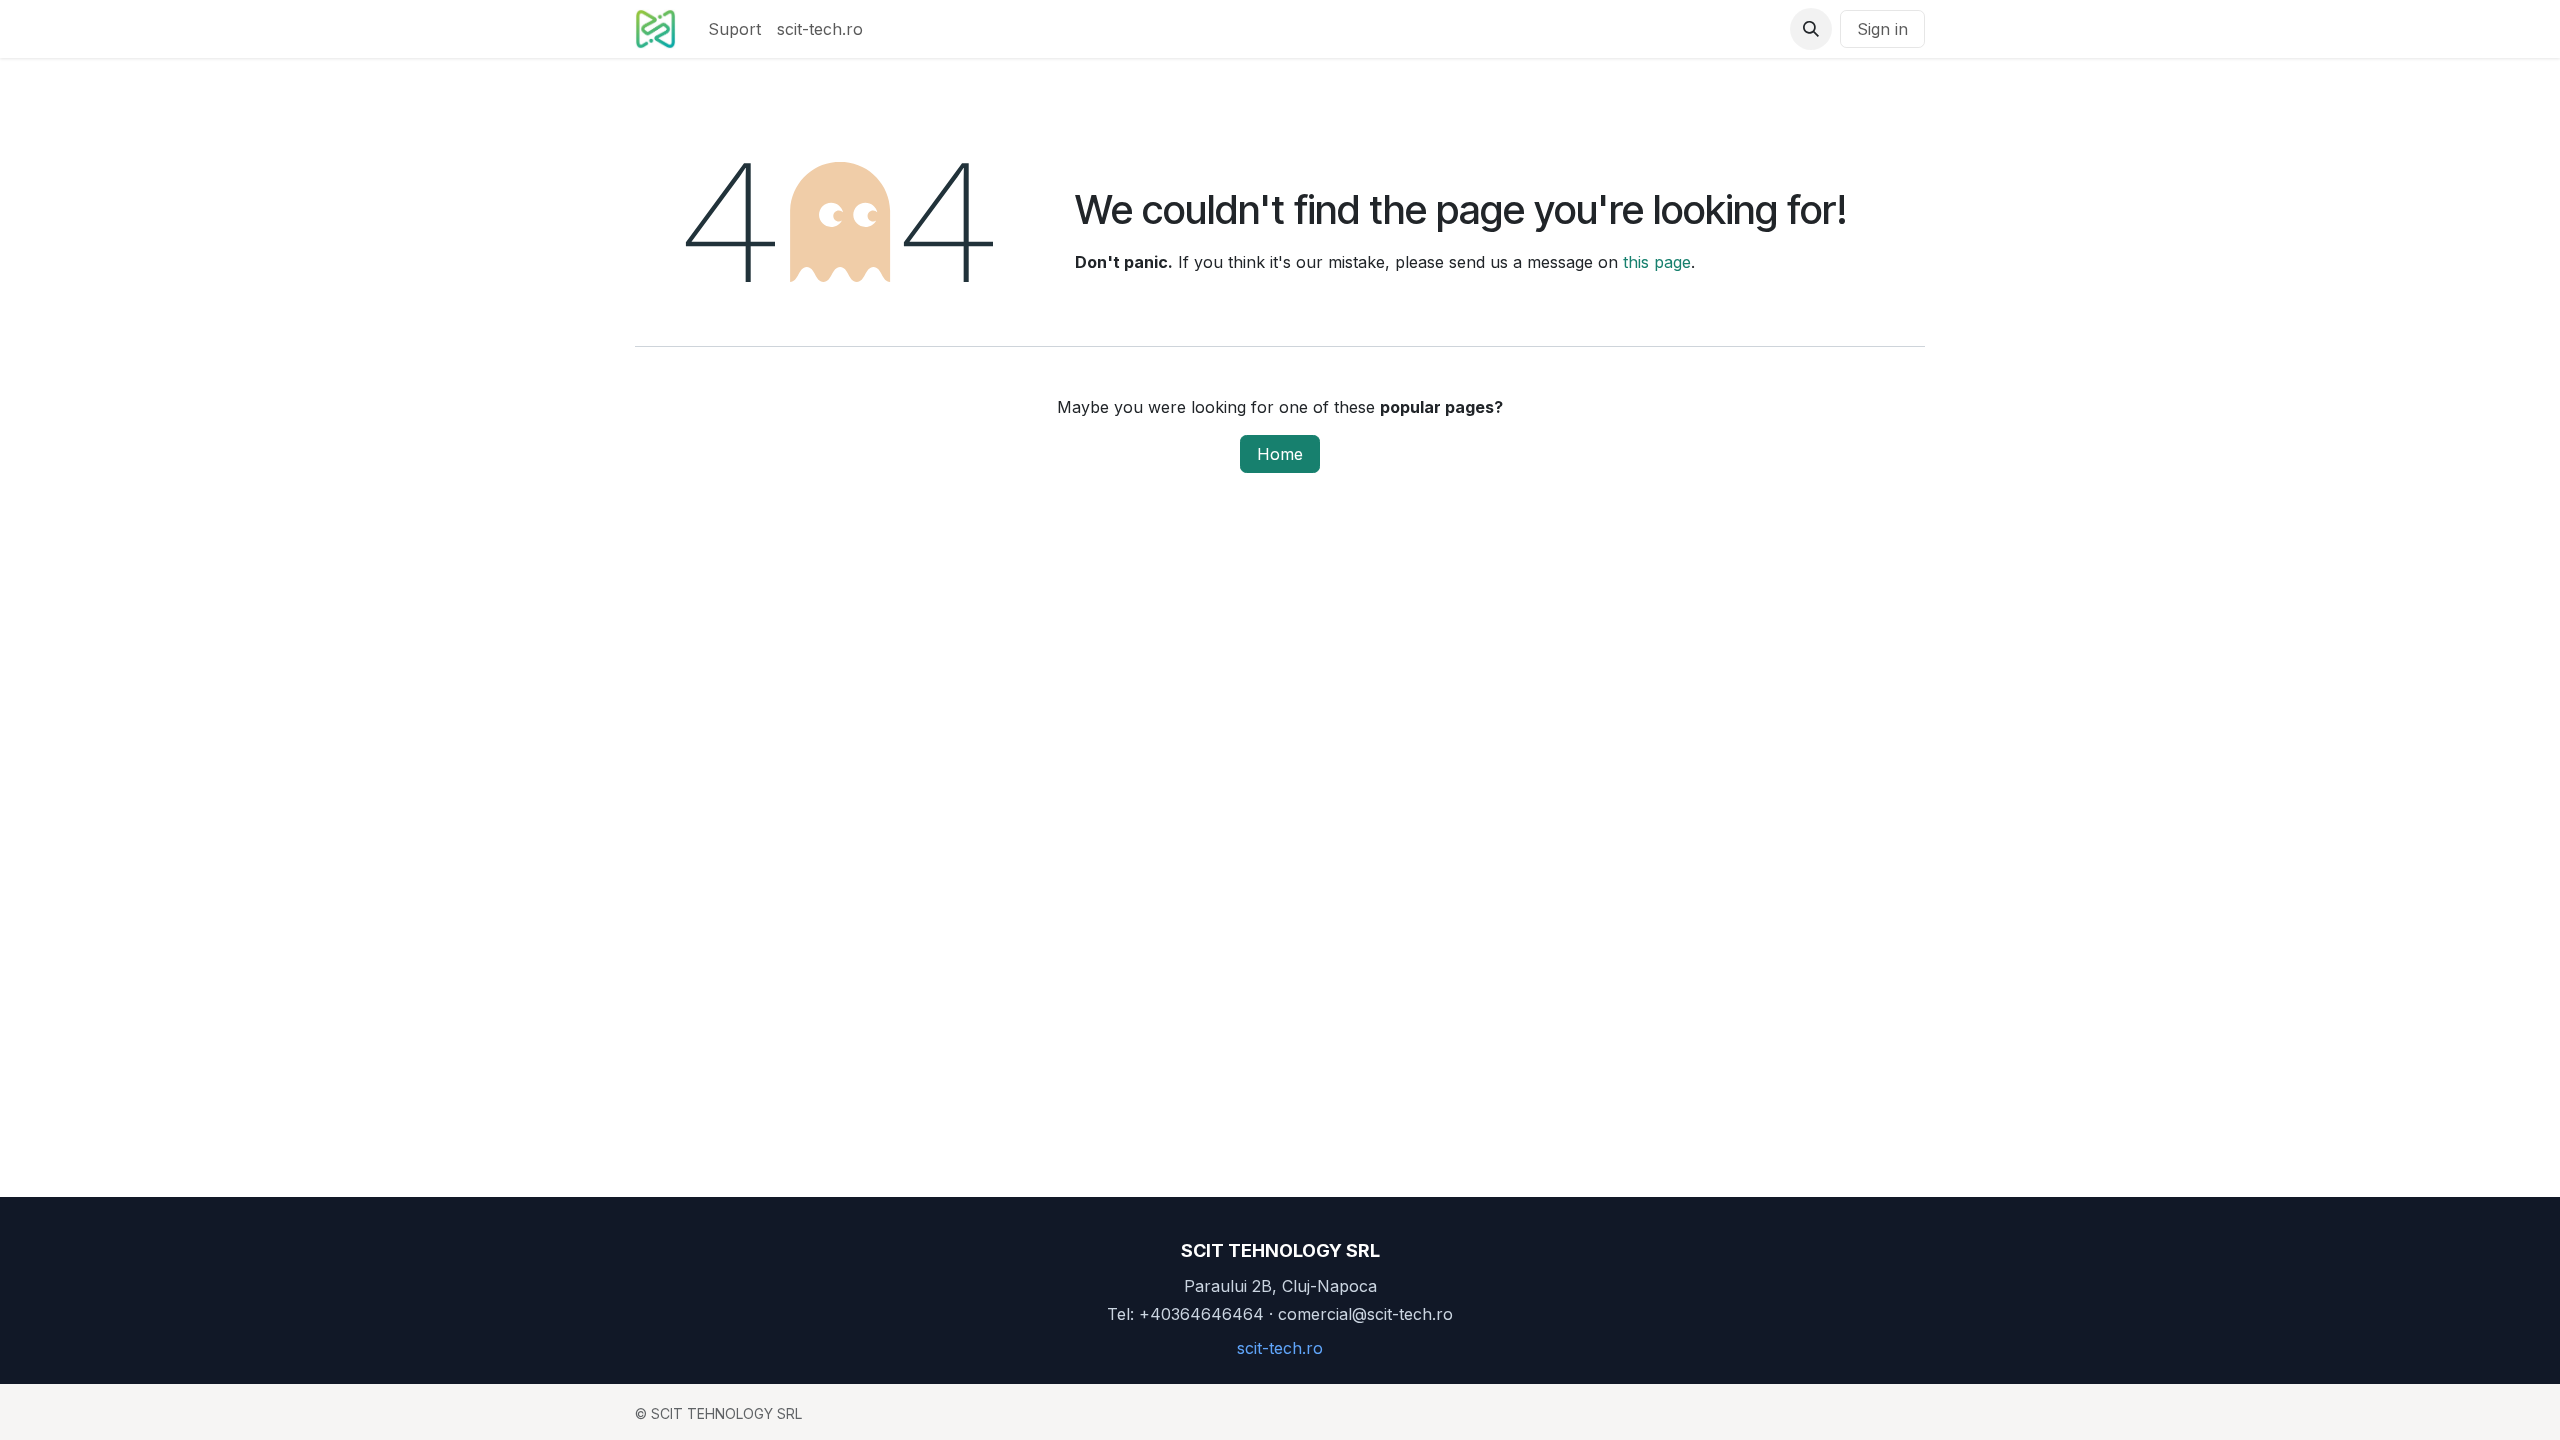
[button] (1811, 29)
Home (1280, 454)
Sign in (1882, 29)
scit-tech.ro (1280, 1348)
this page (1657, 262)
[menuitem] (734, 29)
